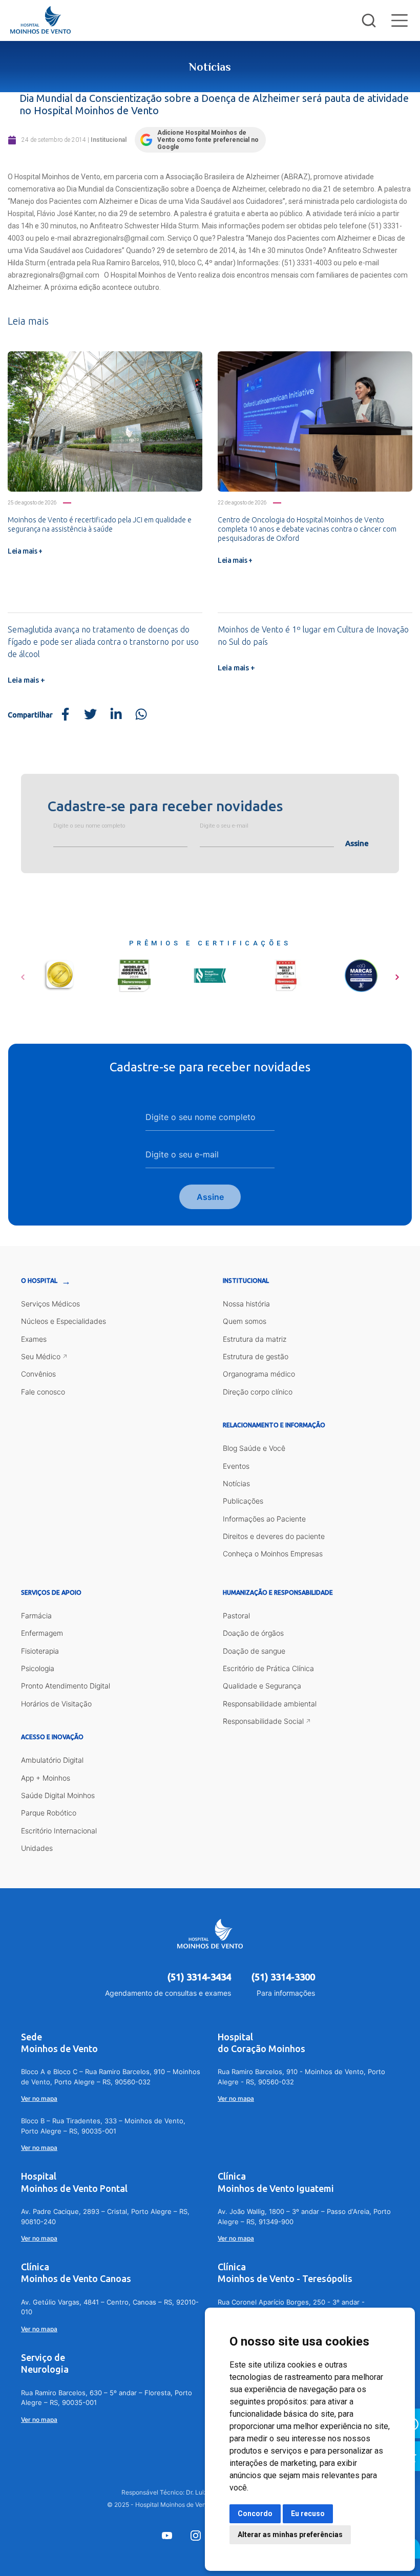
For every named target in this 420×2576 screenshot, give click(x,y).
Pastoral (236, 1616)
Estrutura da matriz (255, 1339)
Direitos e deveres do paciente (274, 1536)
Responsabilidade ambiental (270, 1704)
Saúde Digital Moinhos (58, 1795)
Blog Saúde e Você (254, 1448)
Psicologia (38, 1668)
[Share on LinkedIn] (116, 715)
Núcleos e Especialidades (64, 1321)
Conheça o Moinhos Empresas (273, 1554)
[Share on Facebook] (66, 715)
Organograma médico (259, 1374)
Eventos (236, 1466)
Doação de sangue (254, 1651)
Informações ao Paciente (264, 1519)
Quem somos (245, 1321)
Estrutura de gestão (256, 1356)
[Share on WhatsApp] (141, 715)
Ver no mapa (39, 2098)
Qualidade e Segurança (262, 1686)
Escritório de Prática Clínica (268, 1668)
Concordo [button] (255, 2514)
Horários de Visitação (56, 1704)
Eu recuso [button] (308, 2514)
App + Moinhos (46, 1778)
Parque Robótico (49, 1813)
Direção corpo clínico (258, 1392)
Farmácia (36, 1616)
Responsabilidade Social (263, 1721)
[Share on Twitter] (91, 715)
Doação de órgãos (253, 1633)
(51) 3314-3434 (199, 1977)
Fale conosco (43, 1392)
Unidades (37, 1848)
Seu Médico (41, 1356)
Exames (34, 1339)
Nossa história (246, 1304)
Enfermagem (42, 1633)
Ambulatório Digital (52, 1760)
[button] (23, 974)
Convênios (38, 1374)
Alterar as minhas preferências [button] (290, 2535)
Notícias (236, 1483)
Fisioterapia (40, 1651)
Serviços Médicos (50, 1304)
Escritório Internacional (59, 1831)
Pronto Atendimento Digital (66, 1686)
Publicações (243, 1501)
